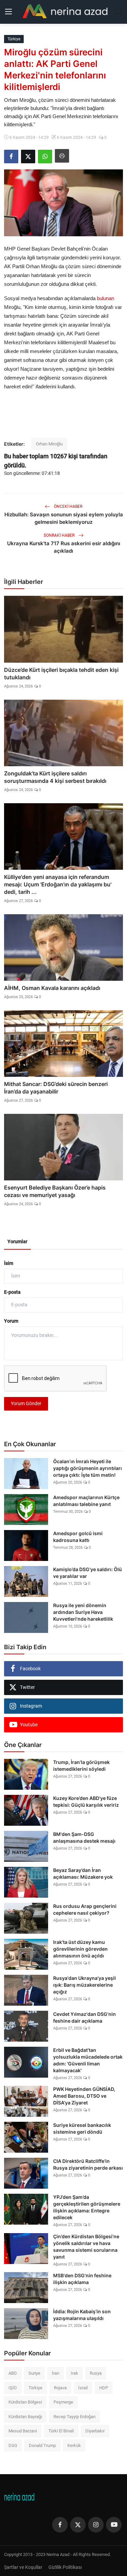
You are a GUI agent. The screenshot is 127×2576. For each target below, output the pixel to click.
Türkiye (35, 2388)
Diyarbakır (95, 2431)
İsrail (83, 2388)
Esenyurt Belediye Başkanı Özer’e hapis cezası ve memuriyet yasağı (55, 1191)
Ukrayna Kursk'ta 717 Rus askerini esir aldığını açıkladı (64, 547)
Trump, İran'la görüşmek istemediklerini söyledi (81, 1765)
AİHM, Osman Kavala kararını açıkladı (52, 988)
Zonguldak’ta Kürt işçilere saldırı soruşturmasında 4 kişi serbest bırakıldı (55, 777)
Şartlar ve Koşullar (23, 2567)
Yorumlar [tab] (17, 1241)
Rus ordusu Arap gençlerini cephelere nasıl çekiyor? (85, 1909)
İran (56, 2373)
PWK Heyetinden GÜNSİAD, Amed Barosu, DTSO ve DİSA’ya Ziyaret (84, 2096)
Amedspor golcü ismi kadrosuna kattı (78, 1537)
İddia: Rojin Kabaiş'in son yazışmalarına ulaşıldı (82, 2315)
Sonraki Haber (60, 535)
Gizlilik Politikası (65, 2567)
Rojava (60, 2388)
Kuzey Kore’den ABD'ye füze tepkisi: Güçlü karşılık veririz (86, 1801)
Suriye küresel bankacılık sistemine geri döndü (82, 2128)
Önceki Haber (68, 507)
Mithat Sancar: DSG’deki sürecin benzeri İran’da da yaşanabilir (56, 1088)
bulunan (105, 298)
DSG (13, 2445)
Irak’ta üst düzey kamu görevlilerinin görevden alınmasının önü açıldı (80, 1949)
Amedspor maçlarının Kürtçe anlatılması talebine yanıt (86, 1501)
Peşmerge (63, 2402)
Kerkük (74, 2445)
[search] (119, 12)
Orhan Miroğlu (49, 444)
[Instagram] (96, 2525)
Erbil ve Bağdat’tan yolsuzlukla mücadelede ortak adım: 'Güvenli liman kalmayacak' (88, 2060)
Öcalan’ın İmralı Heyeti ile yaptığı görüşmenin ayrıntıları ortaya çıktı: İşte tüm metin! (88, 1468)
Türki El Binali (61, 2431)
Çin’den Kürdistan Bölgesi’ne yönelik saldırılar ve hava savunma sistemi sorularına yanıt (86, 2247)
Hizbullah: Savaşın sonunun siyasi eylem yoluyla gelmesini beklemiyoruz (64, 518)
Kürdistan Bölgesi (25, 2402)
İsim (9, 1263)
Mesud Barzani (23, 2431)
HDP (104, 2388)
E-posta (12, 1292)
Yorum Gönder (26, 1403)
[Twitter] (78, 2525)
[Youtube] (114, 2525)
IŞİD (13, 2388)
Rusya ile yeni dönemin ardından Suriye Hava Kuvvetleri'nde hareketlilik (83, 1612)
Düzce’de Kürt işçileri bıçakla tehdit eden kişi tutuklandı (61, 674)
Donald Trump (42, 2445)
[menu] (8, 12)
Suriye (34, 2373)
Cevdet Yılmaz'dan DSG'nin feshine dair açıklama (84, 2017)
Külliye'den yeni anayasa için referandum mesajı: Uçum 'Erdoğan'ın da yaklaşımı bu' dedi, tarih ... (58, 884)
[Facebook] (60, 2525)
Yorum (11, 1321)
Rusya (96, 2373)
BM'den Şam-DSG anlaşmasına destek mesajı (84, 1837)
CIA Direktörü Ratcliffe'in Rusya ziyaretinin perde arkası (88, 2164)
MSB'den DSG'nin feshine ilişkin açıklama (82, 2279)
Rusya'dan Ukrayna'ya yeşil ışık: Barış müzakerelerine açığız (84, 1985)
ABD (13, 2373)
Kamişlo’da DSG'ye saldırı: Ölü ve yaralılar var (88, 1573)
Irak (75, 2373)
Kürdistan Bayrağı (25, 2417)
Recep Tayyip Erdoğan (75, 2417)
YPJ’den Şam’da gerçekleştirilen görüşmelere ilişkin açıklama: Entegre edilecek (87, 2207)
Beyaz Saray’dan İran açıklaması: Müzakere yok (83, 1873)
